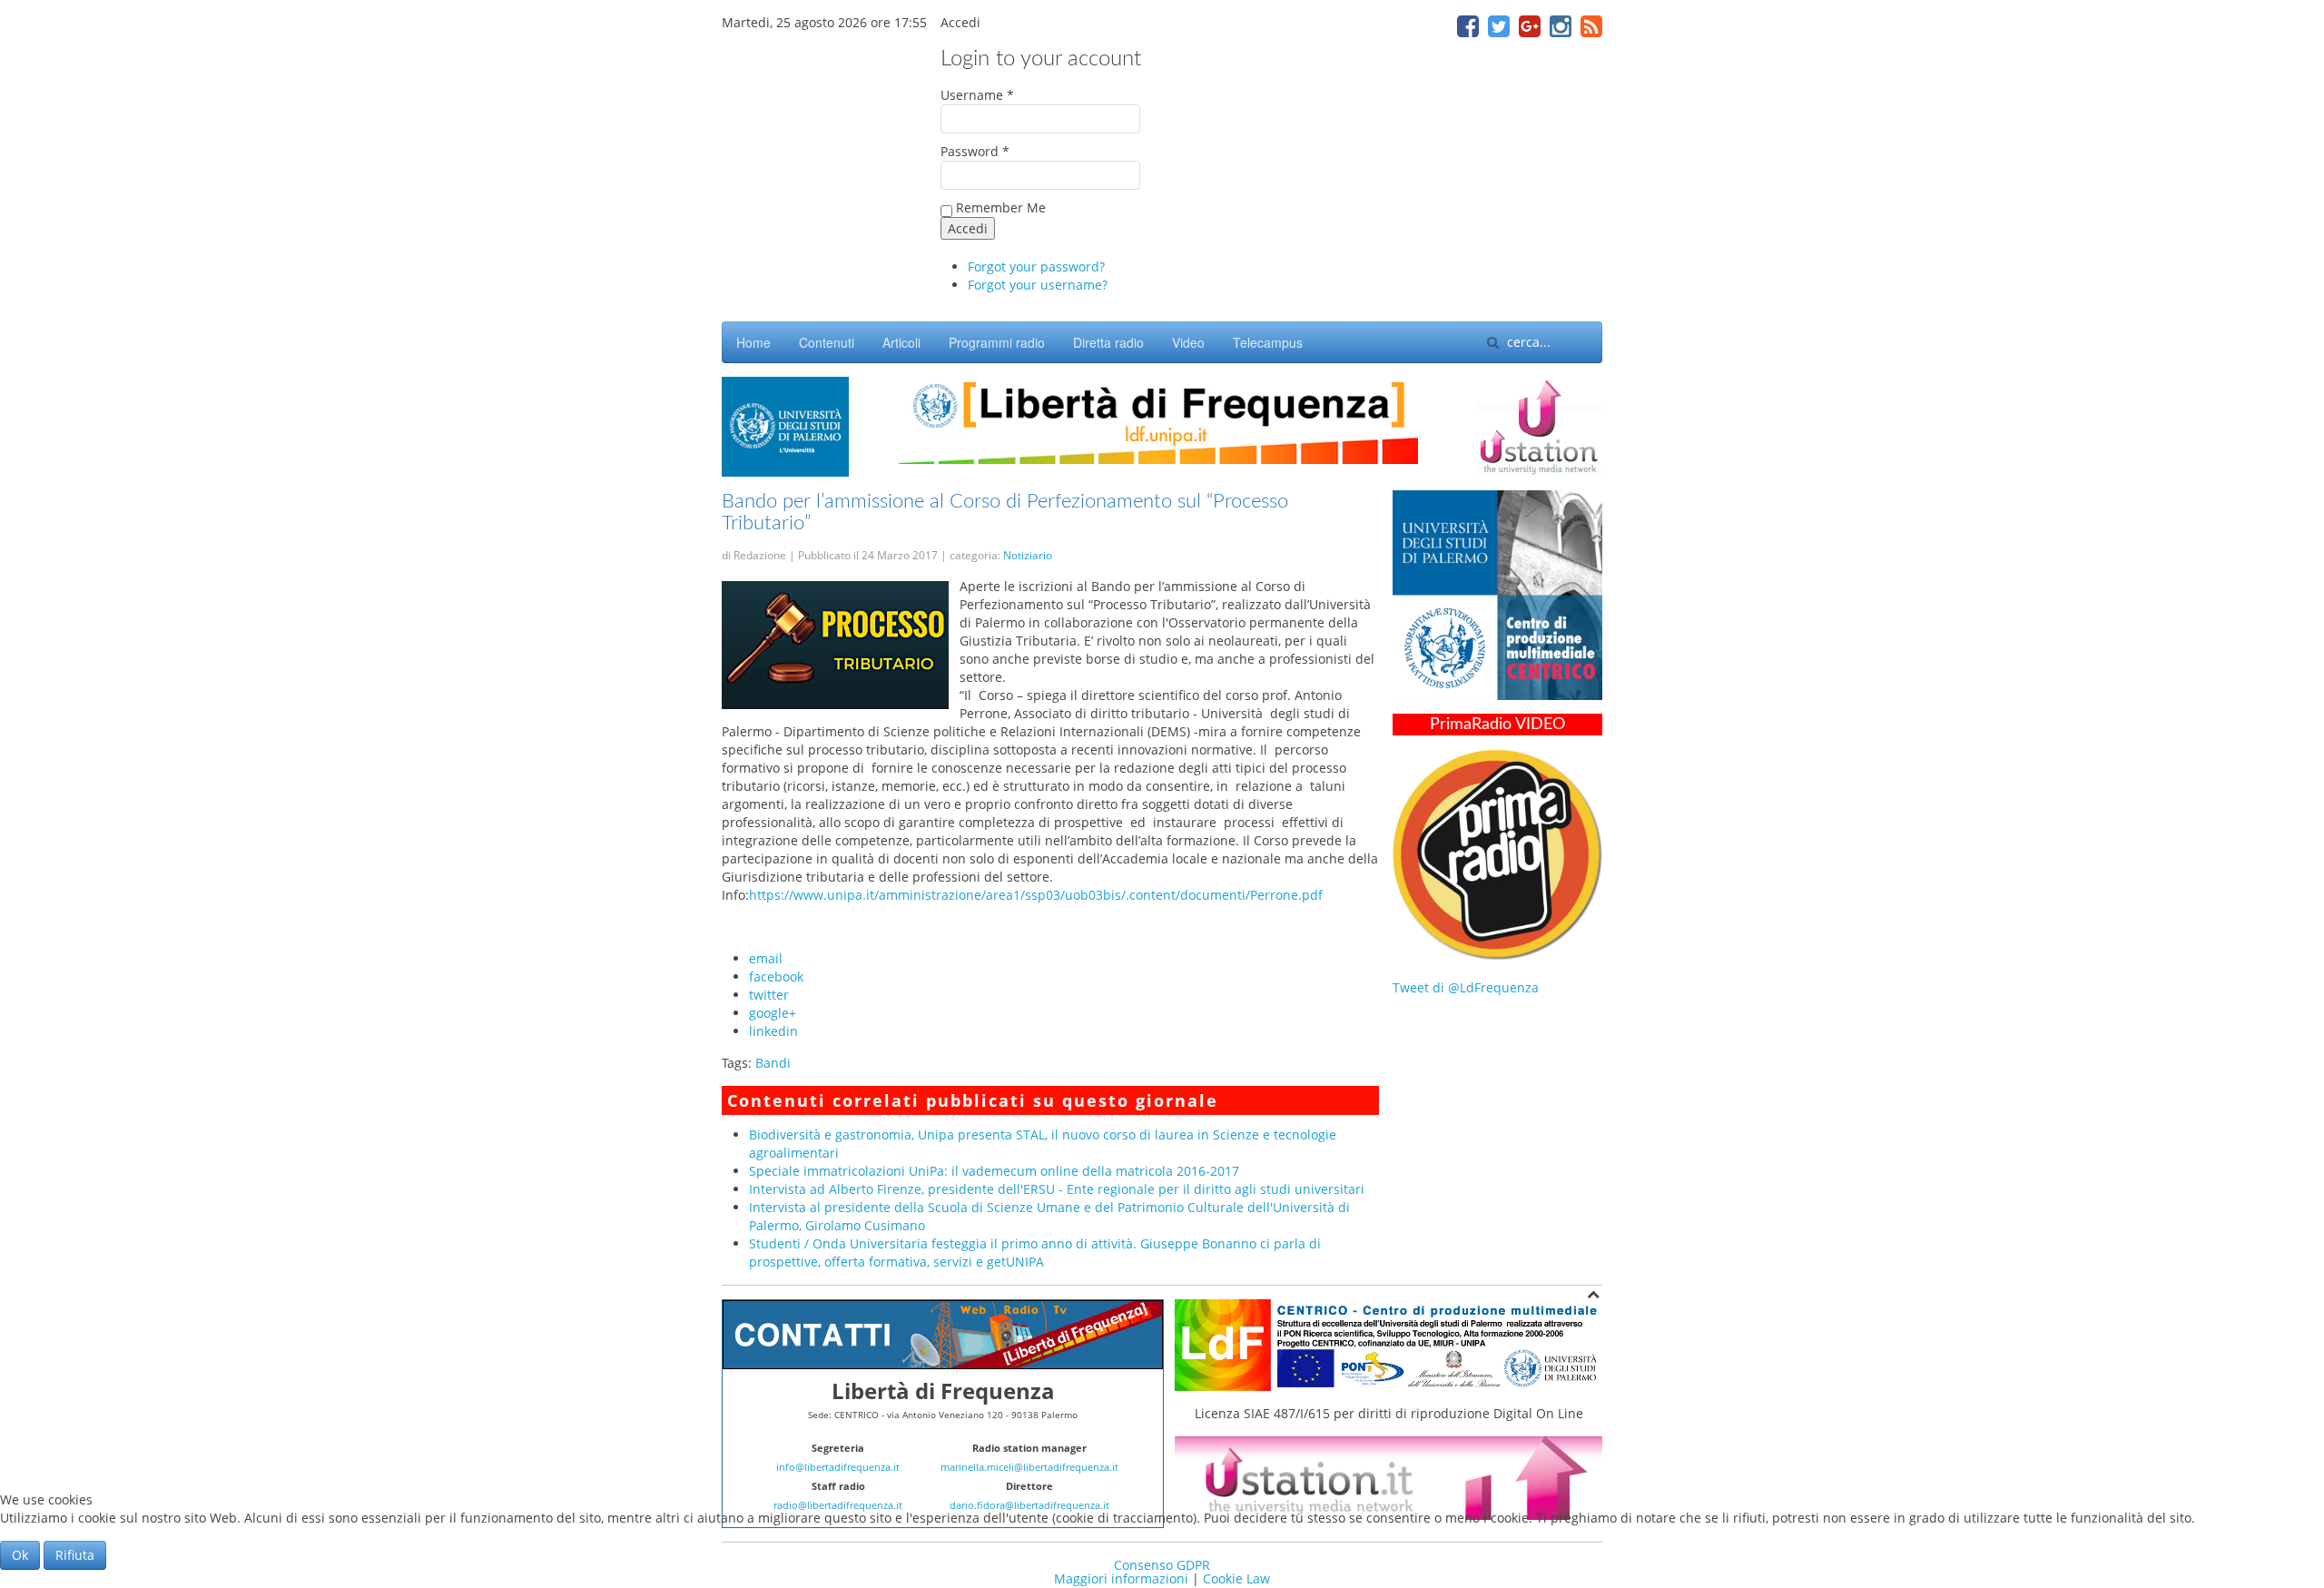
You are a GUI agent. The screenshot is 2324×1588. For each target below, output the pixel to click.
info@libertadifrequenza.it (838, 1467)
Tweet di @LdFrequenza (1466, 987)
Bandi (773, 1063)
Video (1188, 342)
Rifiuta (75, 1555)
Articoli (901, 342)
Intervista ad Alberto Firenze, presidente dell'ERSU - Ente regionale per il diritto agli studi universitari (1057, 1189)
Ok (20, 1555)
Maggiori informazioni (1121, 1578)
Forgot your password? (1036, 266)
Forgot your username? (1038, 285)
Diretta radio (1108, 342)
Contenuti (827, 342)
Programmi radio (997, 342)
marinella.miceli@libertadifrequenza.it (1029, 1467)
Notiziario (1028, 555)
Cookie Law (1236, 1578)
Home (753, 342)
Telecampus (1268, 342)
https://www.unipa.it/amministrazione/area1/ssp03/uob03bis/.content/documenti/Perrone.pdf (1036, 895)
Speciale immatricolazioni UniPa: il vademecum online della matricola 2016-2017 (994, 1171)
